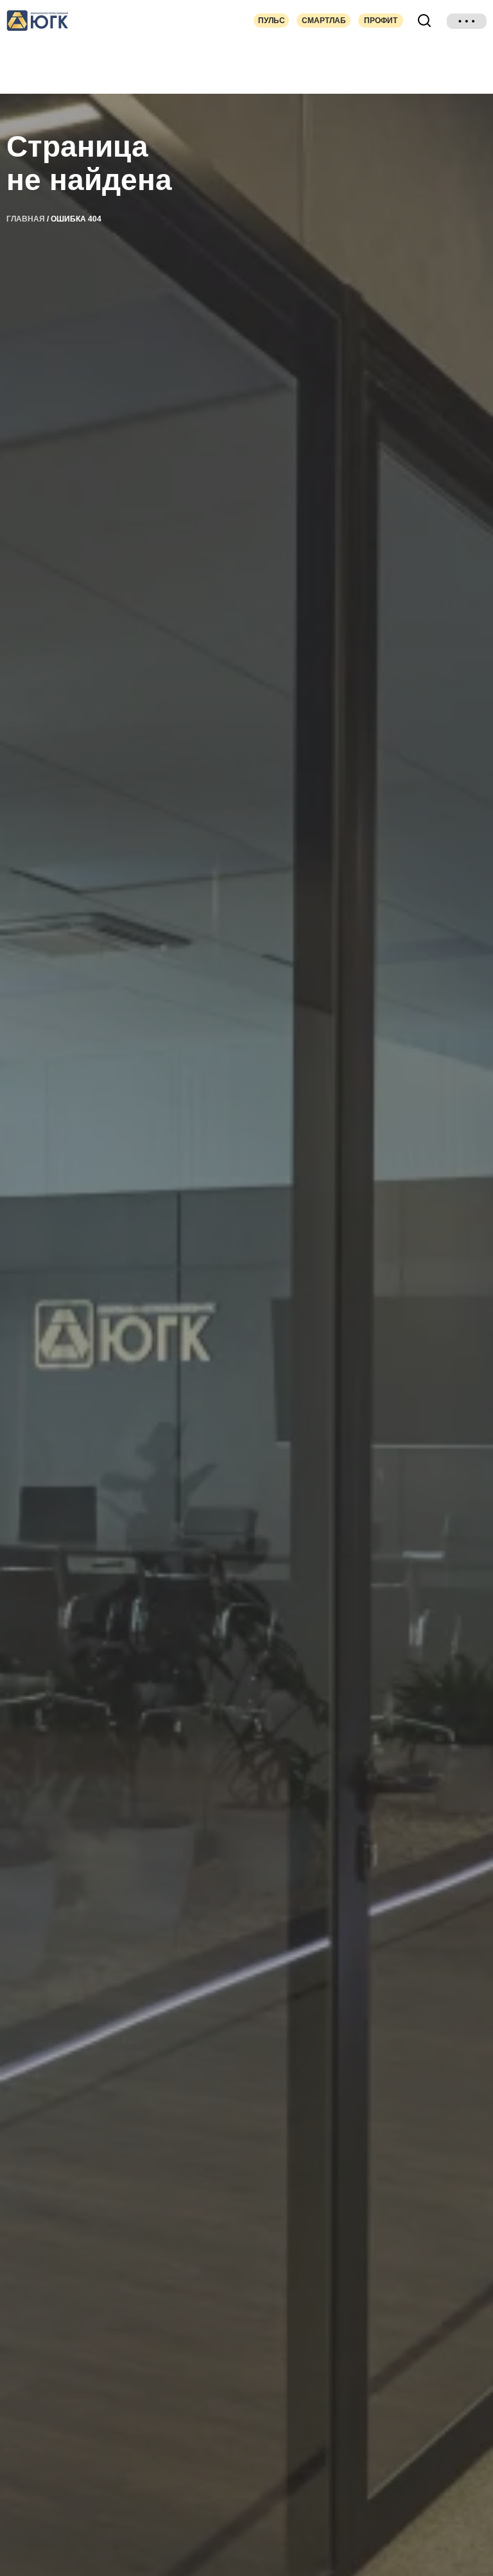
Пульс (272, 21)
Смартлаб (324, 21)
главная (26, 219)
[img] (467, 21)
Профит (381, 21)
